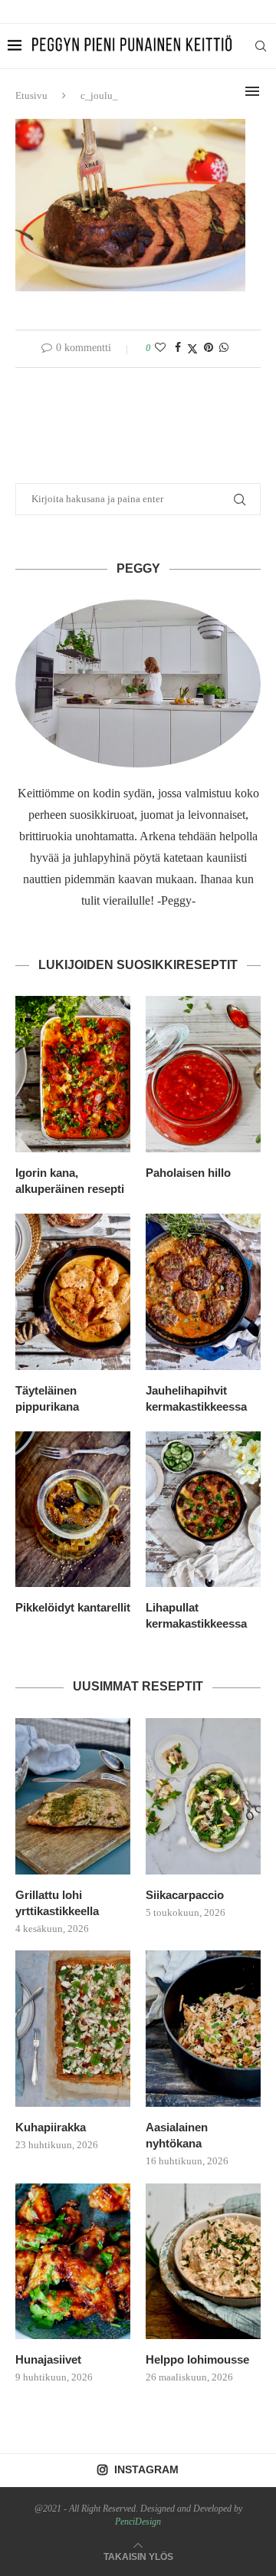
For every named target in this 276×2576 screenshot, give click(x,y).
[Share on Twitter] (192, 349)
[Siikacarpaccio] (203, 1796)
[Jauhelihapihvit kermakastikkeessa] (203, 1292)
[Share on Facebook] (178, 348)
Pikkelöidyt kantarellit (73, 1607)
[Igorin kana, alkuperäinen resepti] (73, 1074)
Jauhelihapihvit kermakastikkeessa (196, 1398)
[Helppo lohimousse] (203, 2262)
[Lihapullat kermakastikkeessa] (203, 1510)
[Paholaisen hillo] (203, 1074)
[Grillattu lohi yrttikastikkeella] (73, 1796)
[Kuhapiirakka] (73, 2029)
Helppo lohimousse (197, 2359)
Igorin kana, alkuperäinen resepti (70, 1181)
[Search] (261, 46)
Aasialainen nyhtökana (177, 2135)
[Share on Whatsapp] (224, 348)
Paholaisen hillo (188, 1173)
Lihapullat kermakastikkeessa (196, 1615)
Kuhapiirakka (51, 2127)
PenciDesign (138, 2522)
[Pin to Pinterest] (209, 348)
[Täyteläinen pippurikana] (73, 1292)
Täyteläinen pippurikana (47, 1398)
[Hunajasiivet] (73, 2262)
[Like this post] (160, 348)
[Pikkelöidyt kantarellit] (73, 1510)
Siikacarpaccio (185, 1895)
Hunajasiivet (48, 2359)
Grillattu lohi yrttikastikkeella (57, 1903)
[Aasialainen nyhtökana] (203, 2029)
